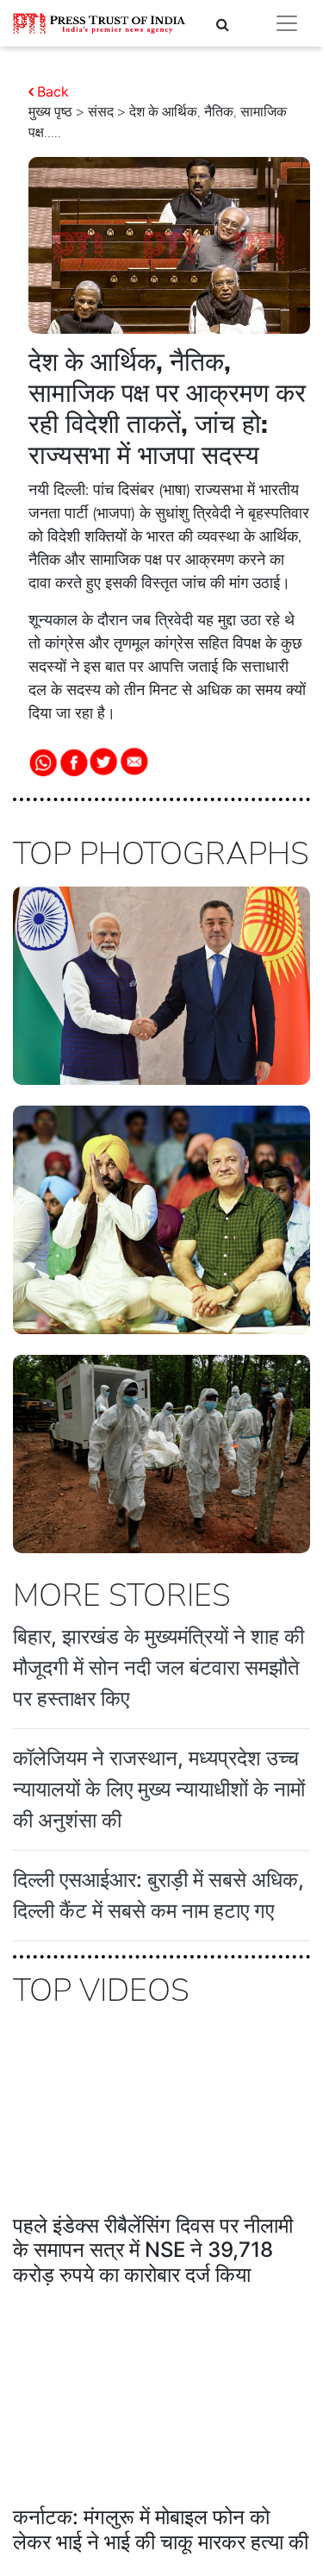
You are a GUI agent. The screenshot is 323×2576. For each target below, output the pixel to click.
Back (53, 91)
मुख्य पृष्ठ (50, 112)
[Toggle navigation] (287, 23)
